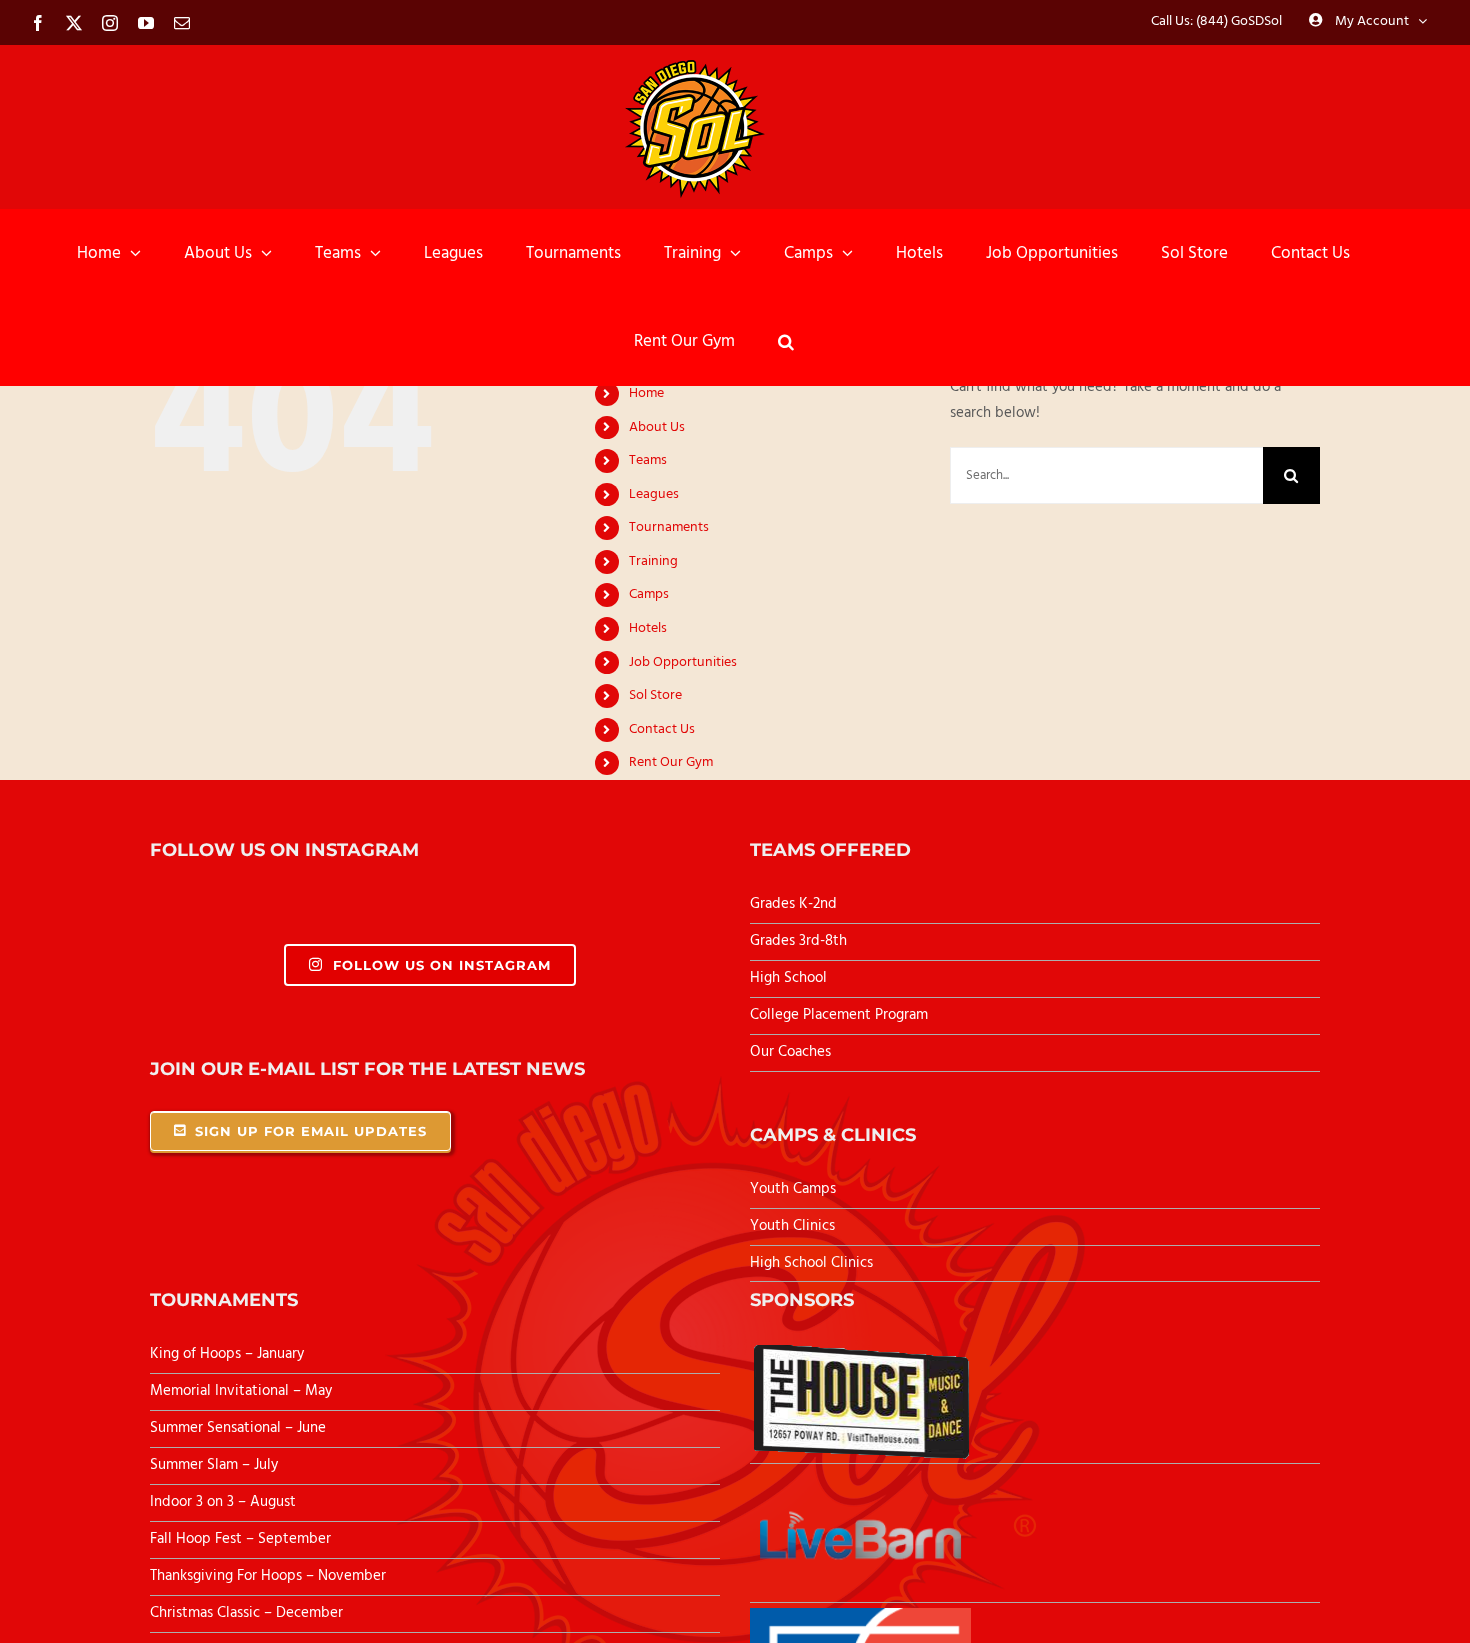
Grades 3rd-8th (798, 941)
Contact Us (662, 729)
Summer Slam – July (216, 1465)
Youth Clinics (792, 1226)
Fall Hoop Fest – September (242, 1539)
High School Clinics (811, 1263)
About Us (657, 427)
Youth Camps (793, 1189)
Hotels (648, 628)
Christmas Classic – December (246, 1613)
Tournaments (669, 527)
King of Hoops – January (227, 1354)
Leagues (654, 494)
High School (788, 978)
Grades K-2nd (793, 904)
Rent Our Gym (671, 762)
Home (646, 393)
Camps (649, 594)
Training (653, 561)
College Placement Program (839, 1015)
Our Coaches (790, 1052)
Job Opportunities (683, 662)
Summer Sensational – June (240, 1428)
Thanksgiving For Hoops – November (268, 1576)
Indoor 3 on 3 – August (223, 1502)
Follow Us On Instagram (442, 965)
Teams (648, 460)
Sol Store (655, 695)
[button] (786, 341)
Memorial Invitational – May (241, 1391)
